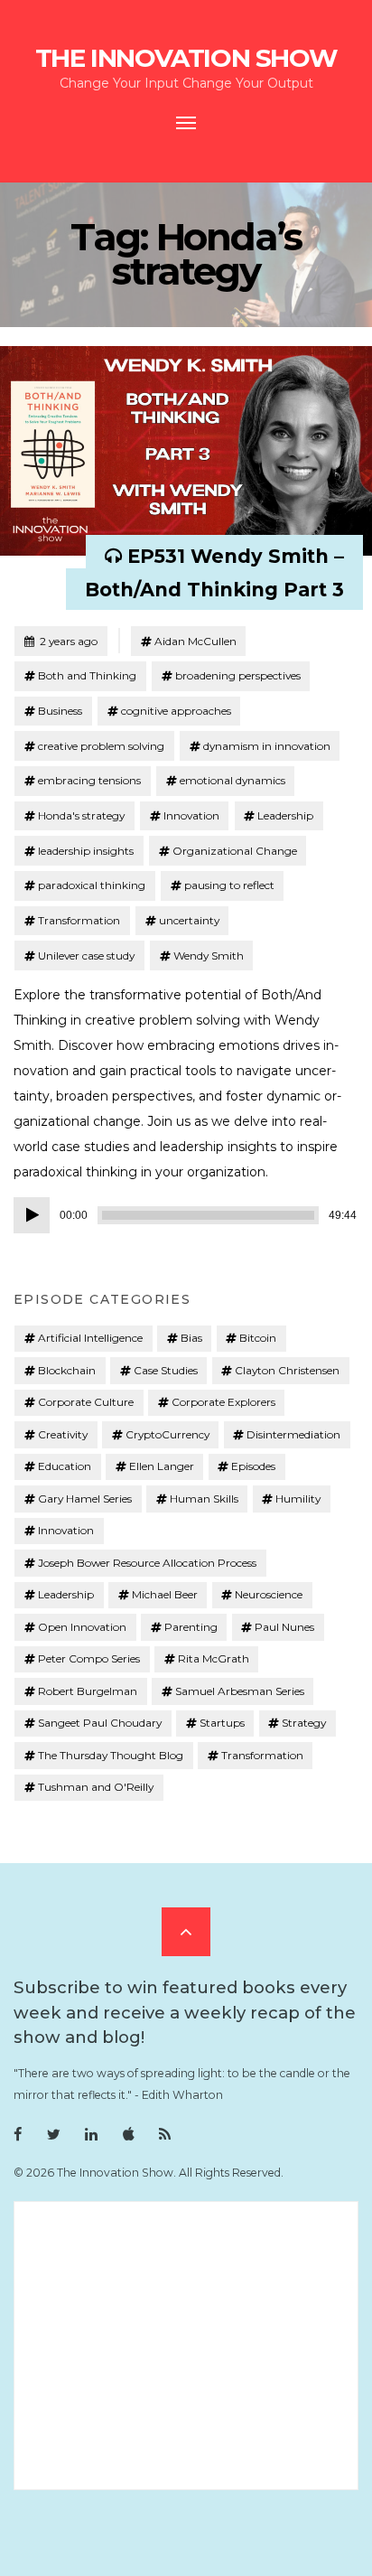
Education (65, 1466)
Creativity (63, 1434)
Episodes (253, 1466)
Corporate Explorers (223, 1402)
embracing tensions (89, 780)
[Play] (32, 1215)
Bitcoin (258, 1338)
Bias (191, 1338)
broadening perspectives (238, 675)
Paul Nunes (284, 1627)
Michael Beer (165, 1594)
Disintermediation (293, 1434)
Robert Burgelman (88, 1691)
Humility (298, 1499)
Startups (222, 1723)
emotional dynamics (232, 780)
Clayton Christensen (287, 1370)
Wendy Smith (209, 955)
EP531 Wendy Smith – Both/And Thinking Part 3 (214, 573)
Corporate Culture (86, 1402)
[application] (186, 1215)
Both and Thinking (87, 675)
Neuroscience (269, 1594)
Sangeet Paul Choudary (100, 1723)
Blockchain (67, 1370)
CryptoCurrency (167, 1434)
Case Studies (166, 1370)
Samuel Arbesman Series (240, 1691)
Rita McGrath (214, 1658)
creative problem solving (101, 746)
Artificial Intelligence (90, 1338)
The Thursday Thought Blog (111, 1755)
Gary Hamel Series (85, 1499)
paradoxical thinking (92, 885)
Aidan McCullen (195, 641)
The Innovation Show (186, 58)
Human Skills (204, 1499)
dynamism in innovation (267, 746)
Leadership (285, 815)
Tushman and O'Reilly (96, 1787)
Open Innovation (82, 1627)
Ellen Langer (162, 1466)
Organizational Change (235, 851)
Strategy (304, 1723)
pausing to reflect (229, 885)
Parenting (191, 1627)
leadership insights (86, 851)
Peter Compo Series (89, 1658)
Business (60, 711)
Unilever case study (86, 955)
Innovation (191, 815)
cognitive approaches (176, 711)
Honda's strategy (81, 815)
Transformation (79, 920)
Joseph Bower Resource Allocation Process (147, 1563)
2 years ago (60, 641)
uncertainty (189, 920)
